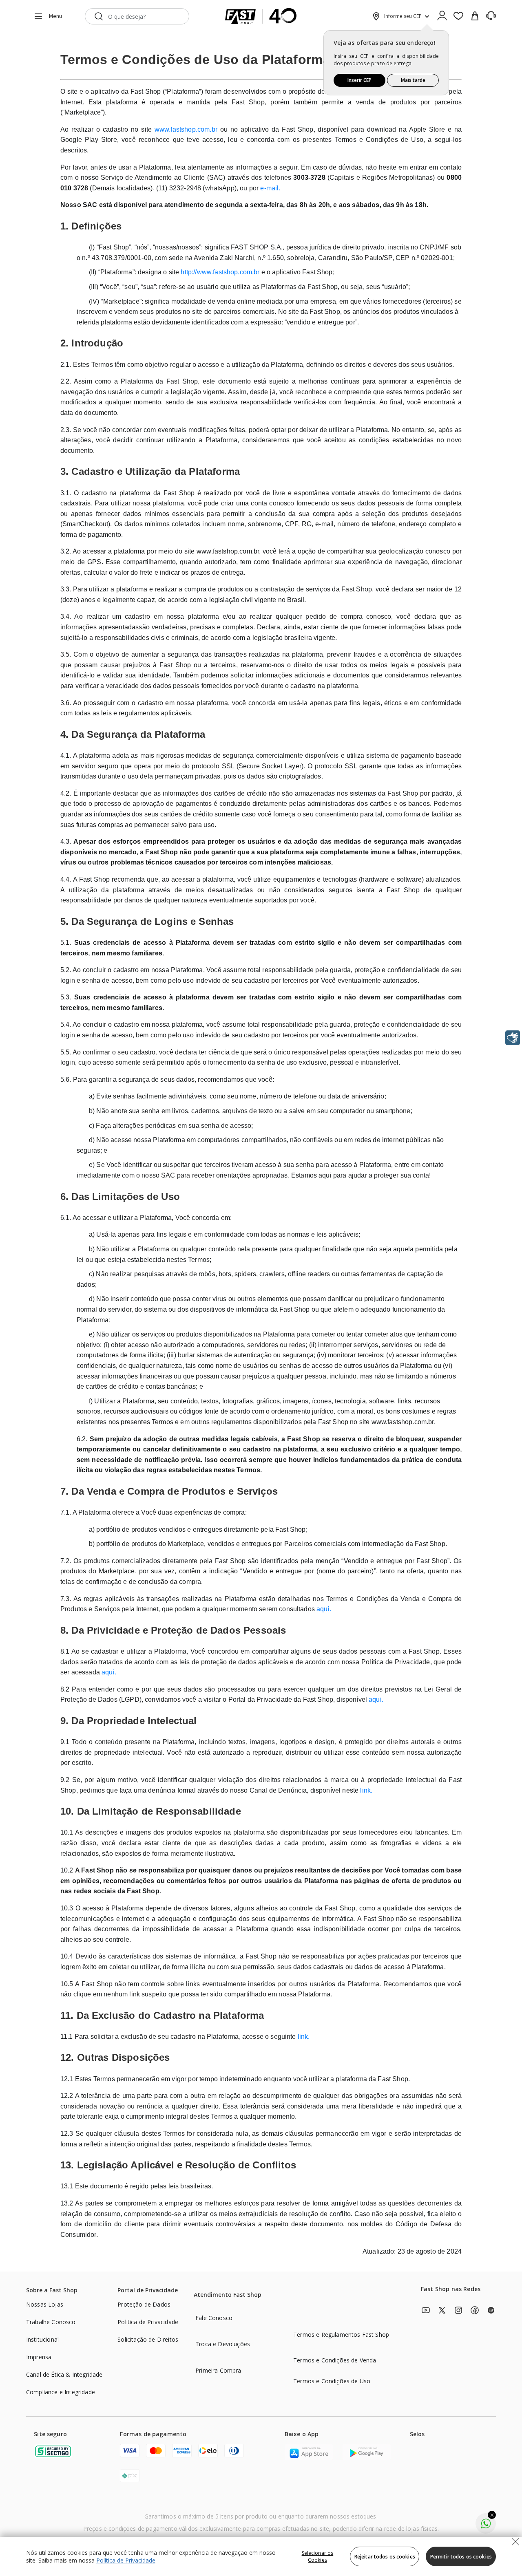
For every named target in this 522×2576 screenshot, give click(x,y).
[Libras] (513, 1038)
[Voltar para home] (261, 16)
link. (366, 1790)
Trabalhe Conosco (51, 2322)
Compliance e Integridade (61, 2392)
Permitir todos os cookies (461, 2557)
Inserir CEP (359, 80)
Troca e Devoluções (223, 2344)
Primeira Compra (218, 2370)
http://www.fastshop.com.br (220, 272)
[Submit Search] (99, 16)
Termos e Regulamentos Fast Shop (341, 2334)
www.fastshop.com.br (186, 129)
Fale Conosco (214, 2318)
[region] (261, 2556)
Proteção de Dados (144, 2304)
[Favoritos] (458, 16)
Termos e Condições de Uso (332, 2381)
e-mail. (270, 188)
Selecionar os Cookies (318, 2556)
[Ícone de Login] (442, 16)
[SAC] (491, 16)
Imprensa (39, 2357)
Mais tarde (413, 80)
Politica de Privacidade (148, 2322)
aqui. (324, 1609)
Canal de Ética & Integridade (64, 2374)
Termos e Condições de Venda (335, 2360)
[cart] (475, 16)
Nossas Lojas (45, 2304)
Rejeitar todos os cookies (385, 2557)
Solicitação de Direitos (148, 2339)
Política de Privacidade (126, 2560)
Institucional (42, 2339)
